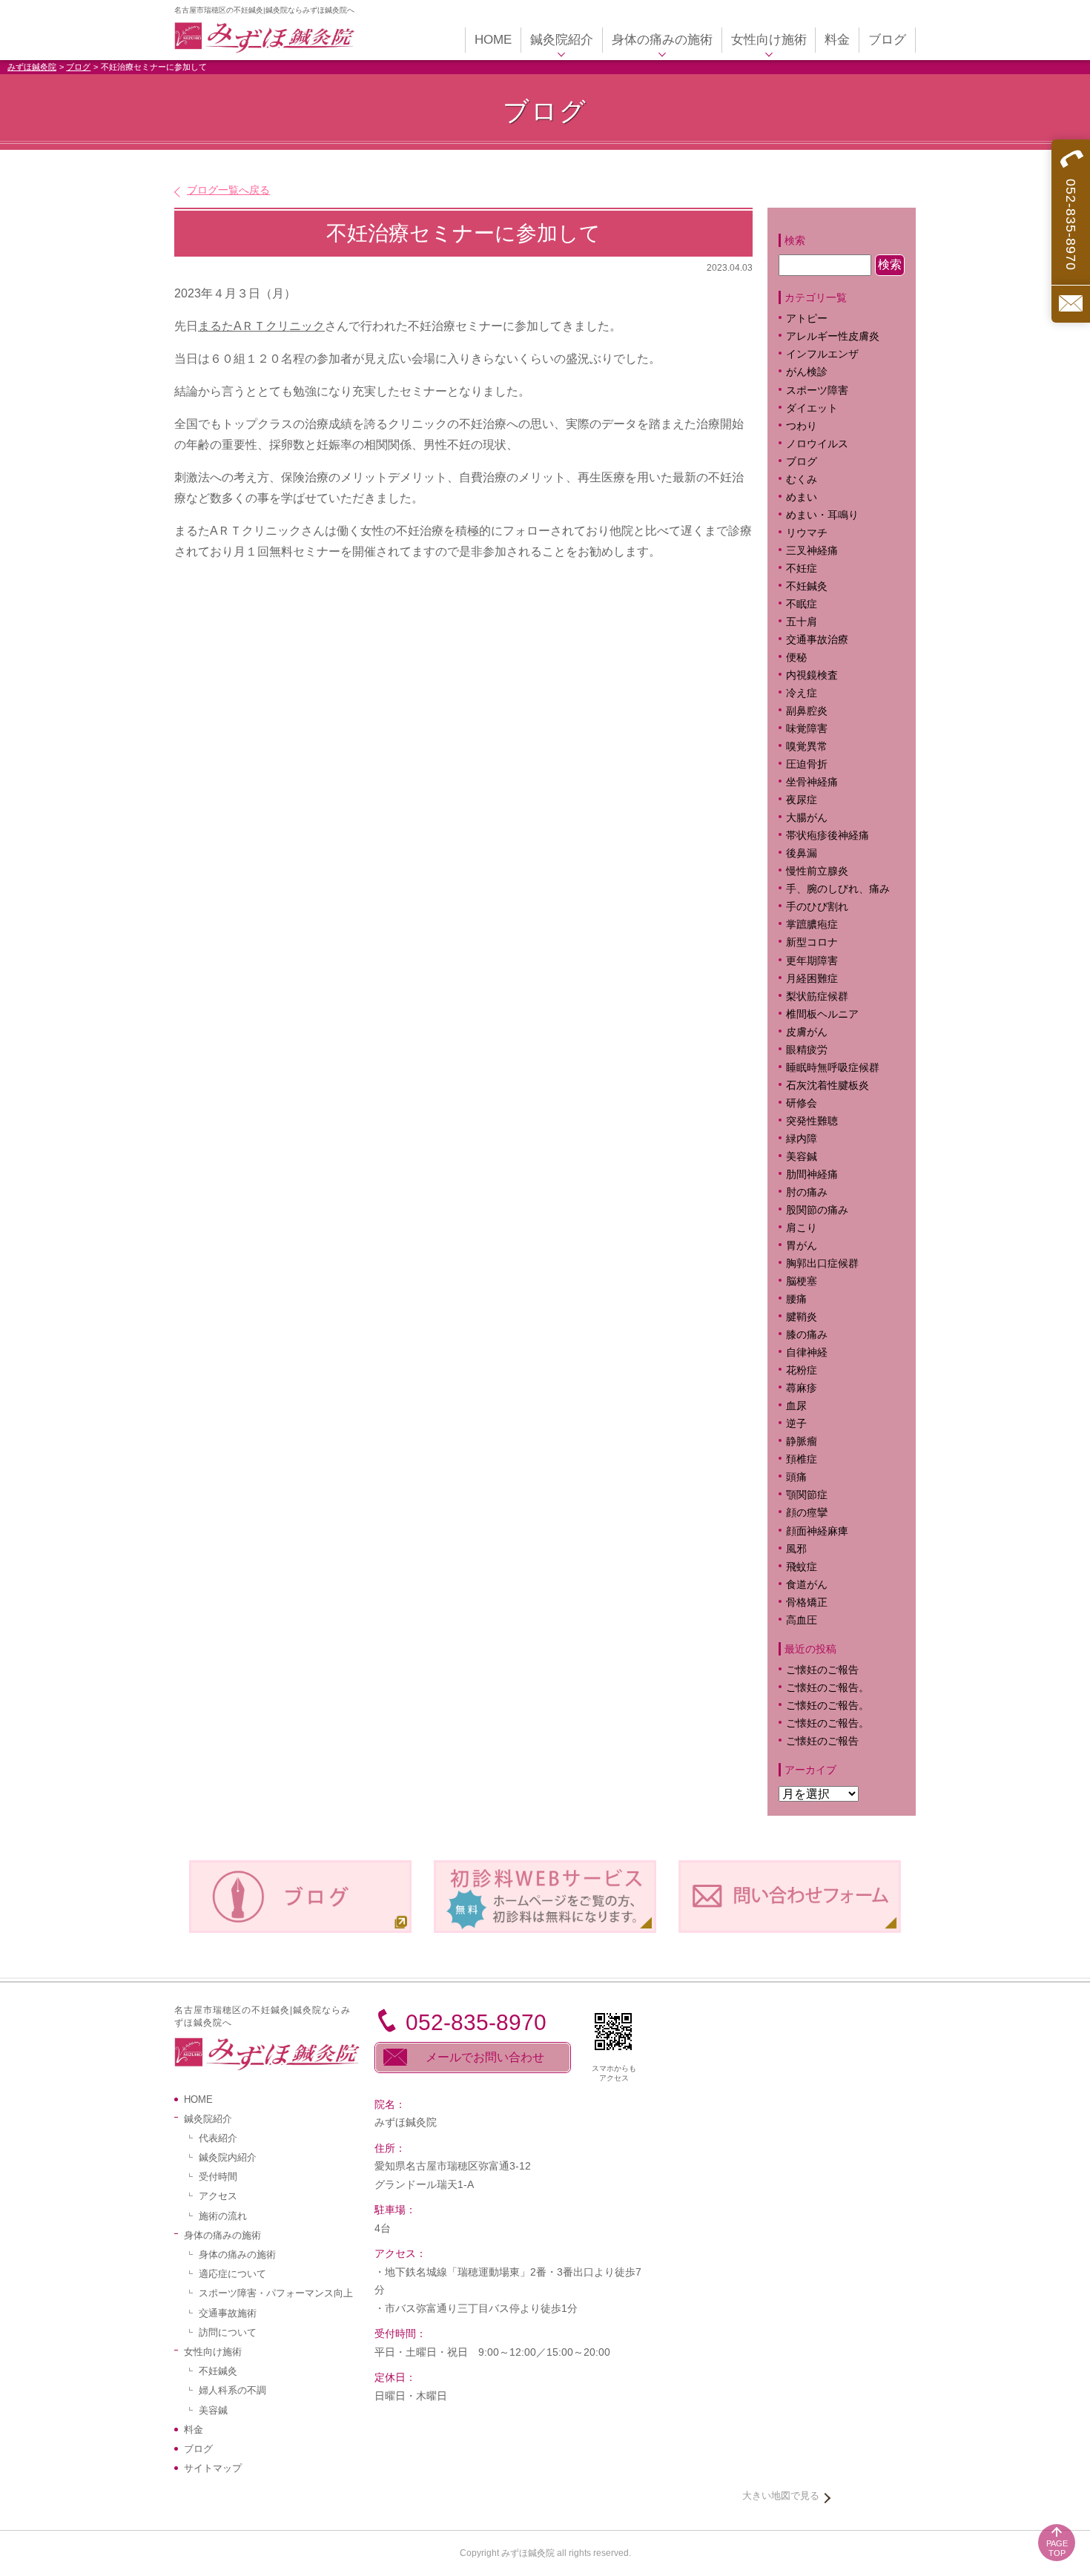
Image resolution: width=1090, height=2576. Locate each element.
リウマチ (807, 533)
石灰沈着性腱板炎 (828, 1086)
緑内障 (802, 1139)
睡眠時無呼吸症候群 (833, 1068)
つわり (802, 426)
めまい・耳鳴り (822, 515)
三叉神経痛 (812, 551)
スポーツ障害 (817, 391)
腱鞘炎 (802, 1317)
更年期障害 (812, 961)
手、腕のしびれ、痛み (838, 889)
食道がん (807, 1585)
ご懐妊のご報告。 (828, 1688)
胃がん (802, 1246)
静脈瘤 (802, 1442)
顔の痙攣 (807, 1513)
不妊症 (802, 569)
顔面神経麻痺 (817, 1531)
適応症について (232, 2274)
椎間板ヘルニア (822, 1014)
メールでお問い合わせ (485, 2057)
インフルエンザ (822, 354)
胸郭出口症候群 (822, 1264)
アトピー (807, 319)
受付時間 (218, 2177)
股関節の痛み (817, 1210)
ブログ (78, 67)
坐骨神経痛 (812, 782)
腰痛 (796, 1299)
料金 (194, 2430)
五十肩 (802, 622)
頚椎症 (802, 1459)
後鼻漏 (802, 853)
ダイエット (812, 408)
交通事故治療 (817, 640)
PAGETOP (1057, 2548)
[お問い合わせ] (1071, 304)
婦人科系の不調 (232, 2390)
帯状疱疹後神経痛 (828, 836)
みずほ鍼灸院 (32, 67)
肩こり (812, 1228)
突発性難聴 (812, 1121)
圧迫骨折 (807, 764)
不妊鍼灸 (807, 586)
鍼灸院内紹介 (228, 2157)
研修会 (802, 1103)
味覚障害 (807, 729)
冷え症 (802, 693)
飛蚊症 (802, 1567)
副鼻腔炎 (807, 711)
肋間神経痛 (812, 1175)
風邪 (796, 1549)
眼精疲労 (807, 1050)
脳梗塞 (802, 1281)
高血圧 (802, 1620)
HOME (198, 2099)
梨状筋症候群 (817, 997)
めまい (802, 497)
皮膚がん (807, 1032)
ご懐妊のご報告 (822, 1670)
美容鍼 (802, 1157)
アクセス (218, 2196)
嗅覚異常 (807, 747)
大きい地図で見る (781, 2496)
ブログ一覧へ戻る (228, 190)
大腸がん (807, 818)
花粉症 (802, 1370)
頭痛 (796, 1477)
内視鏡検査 (812, 675)
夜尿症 (802, 800)
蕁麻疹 (812, 1388)
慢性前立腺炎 (817, 871)
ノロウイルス (817, 444)
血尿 (796, 1406)
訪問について (228, 2332)
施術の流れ (223, 2216)
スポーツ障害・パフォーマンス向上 (276, 2293)
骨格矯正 (807, 1602)
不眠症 (802, 604)
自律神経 (807, 1353)
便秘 (796, 658)
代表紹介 (218, 2138)
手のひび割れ (817, 907)
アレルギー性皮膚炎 (833, 336)
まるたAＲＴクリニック (261, 326)
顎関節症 (807, 1495)
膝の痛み (807, 1335)
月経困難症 (812, 979)
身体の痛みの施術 (237, 2254)
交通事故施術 (228, 2313)
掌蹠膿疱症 (812, 925)
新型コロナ (812, 942)
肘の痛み (807, 1192)
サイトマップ (213, 2468)
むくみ (802, 480)
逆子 (796, 1424)
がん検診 (807, 372)
